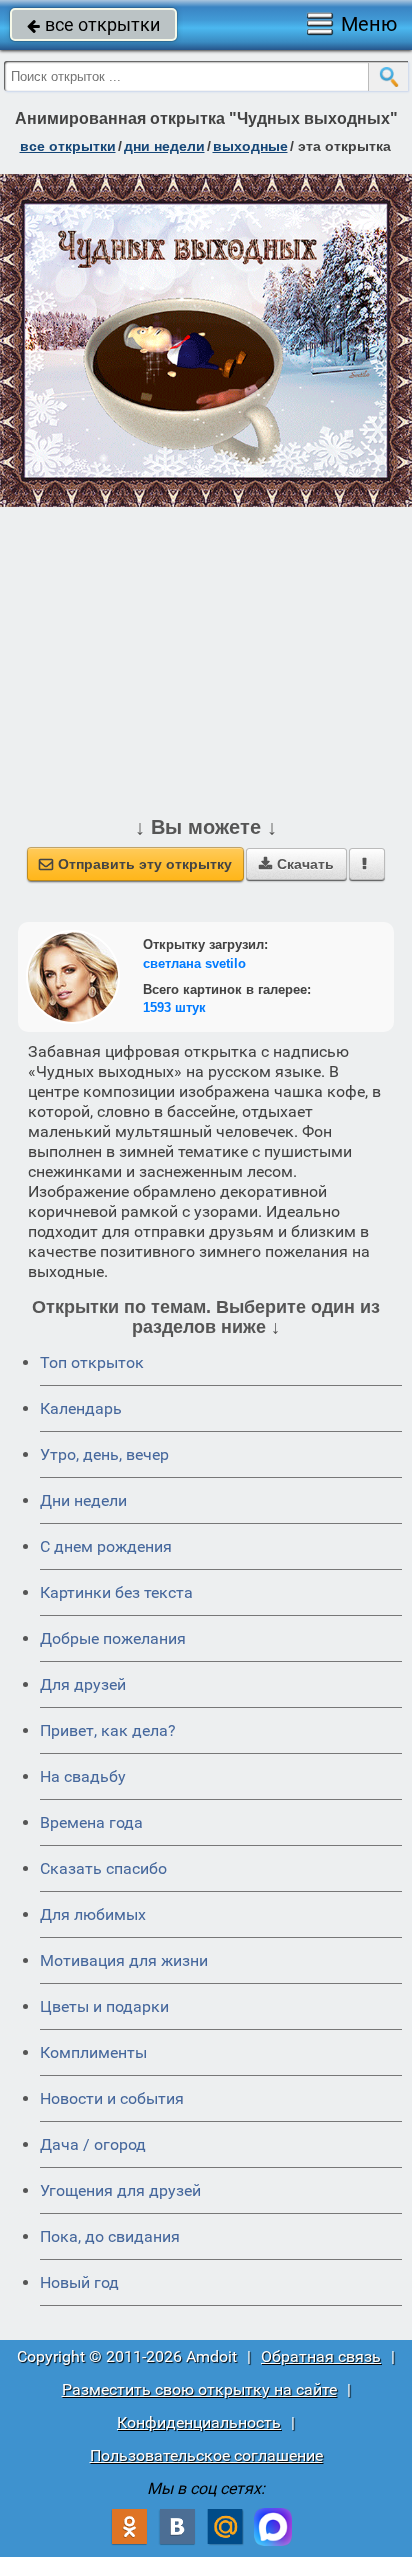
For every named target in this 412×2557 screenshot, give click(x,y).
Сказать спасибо (103, 1868)
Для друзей (83, 1684)
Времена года (91, 1822)
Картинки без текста (116, 1592)
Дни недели (83, 1500)
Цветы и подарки (104, 2006)
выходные (250, 146)
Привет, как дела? (108, 1730)
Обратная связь (321, 2356)
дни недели (164, 146)
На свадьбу (83, 1776)
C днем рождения (106, 1546)
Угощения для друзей (120, 2190)
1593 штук (174, 1007)
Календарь (81, 1408)
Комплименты (93, 2052)
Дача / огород (93, 2144)
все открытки (93, 24)
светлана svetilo (194, 963)
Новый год (79, 2282)
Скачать (296, 864)
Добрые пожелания (113, 1638)
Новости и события (112, 2098)
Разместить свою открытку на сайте (199, 2389)
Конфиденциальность (199, 2422)
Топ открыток (92, 1362)
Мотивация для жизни (124, 1960)
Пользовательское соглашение (206, 2455)
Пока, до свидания (110, 2236)
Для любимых (93, 1914)
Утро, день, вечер (104, 1454)
